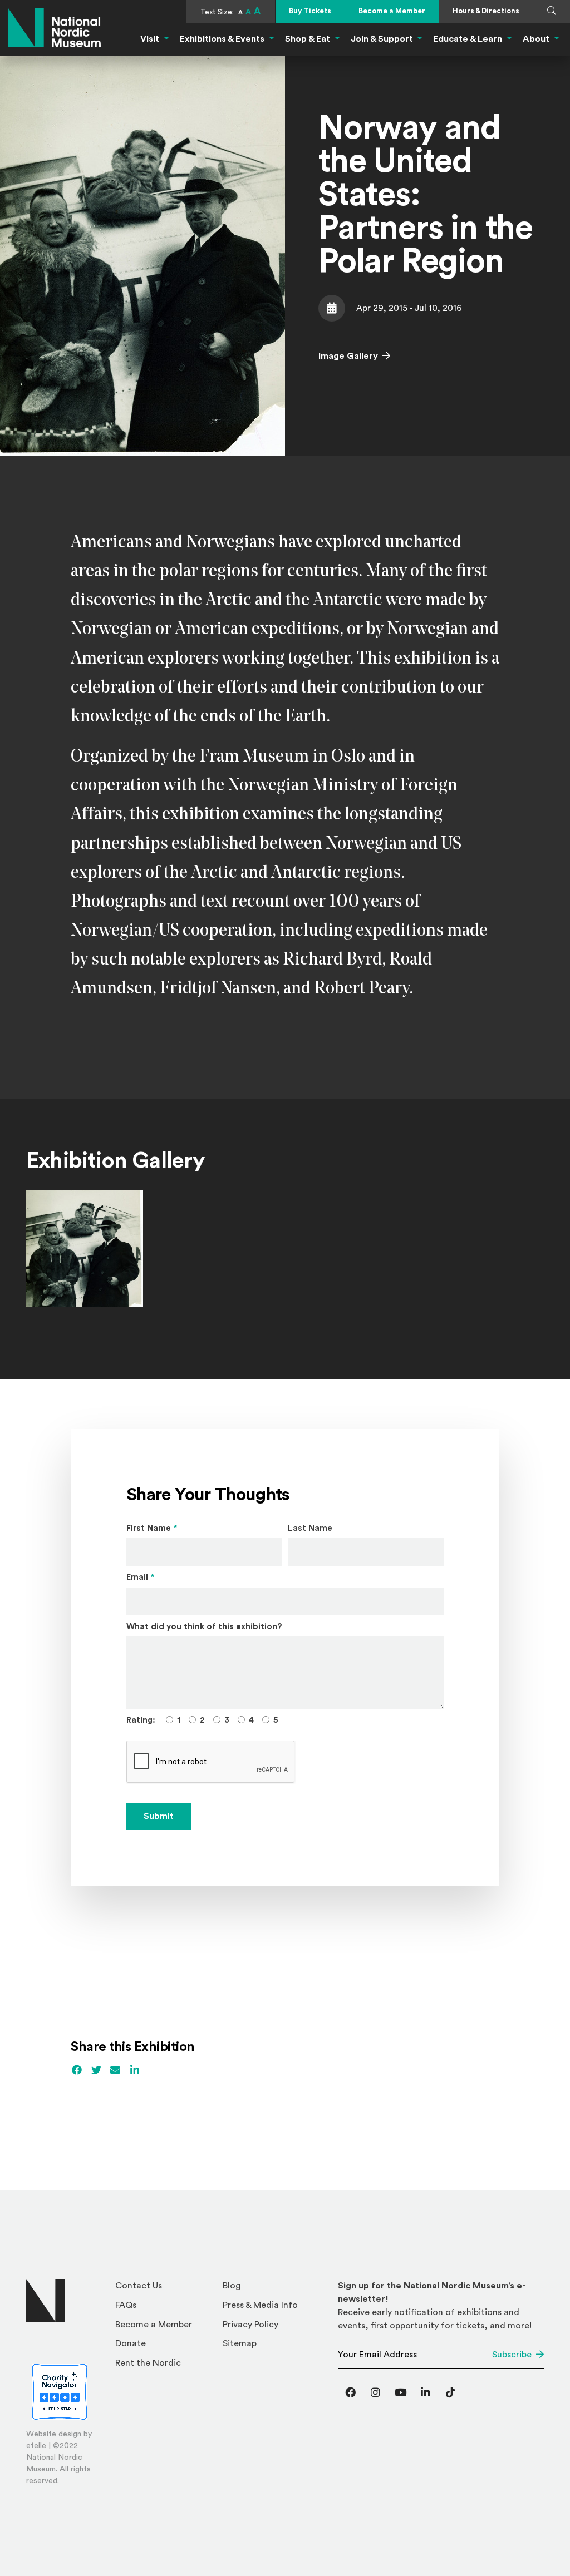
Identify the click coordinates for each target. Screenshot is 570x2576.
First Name (152, 1528)
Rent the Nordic (148, 2363)
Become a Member (392, 11)
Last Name (310, 1528)
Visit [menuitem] (150, 39)
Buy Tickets (310, 11)
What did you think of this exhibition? (204, 1627)
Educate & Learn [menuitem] (468, 39)
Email (141, 1577)
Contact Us (139, 2286)
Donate (131, 2343)
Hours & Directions (486, 11)
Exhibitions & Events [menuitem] (222, 39)
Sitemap (240, 2343)
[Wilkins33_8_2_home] (85, 1248)
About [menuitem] (536, 39)
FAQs (126, 2305)
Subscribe (512, 2355)
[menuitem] (164, 2289)
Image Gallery (348, 356)
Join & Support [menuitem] (382, 39)
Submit (159, 1816)
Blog (232, 2286)
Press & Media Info (260, 2305)
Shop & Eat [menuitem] (308, 39)
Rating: (141, 1720)
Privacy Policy (250, 2325)
